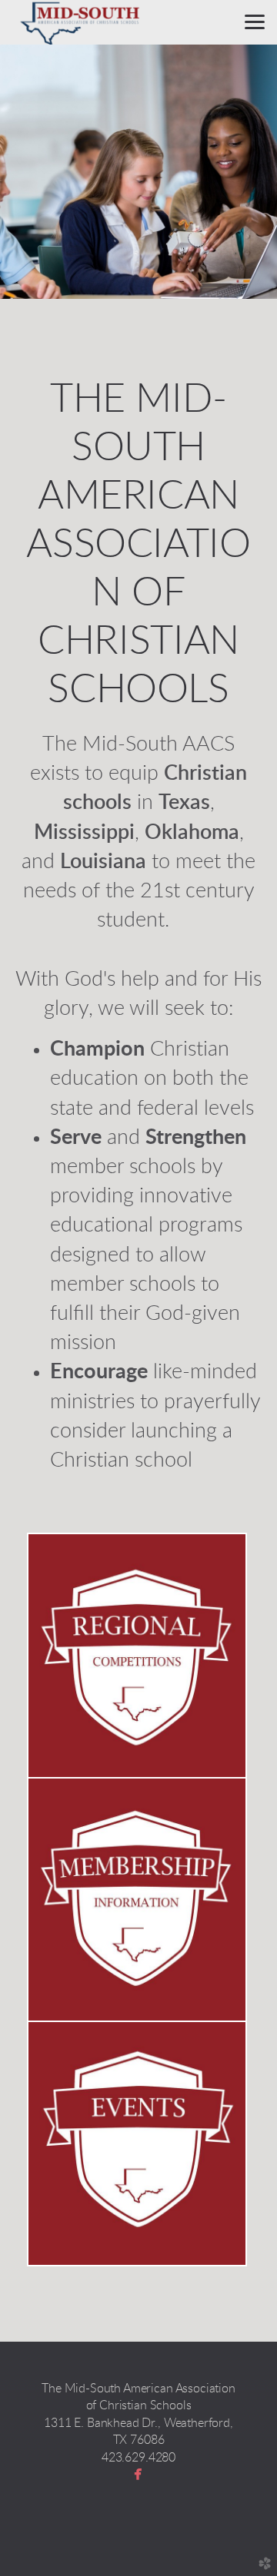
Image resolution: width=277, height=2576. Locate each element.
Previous (36, 172)
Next (241, 172)
